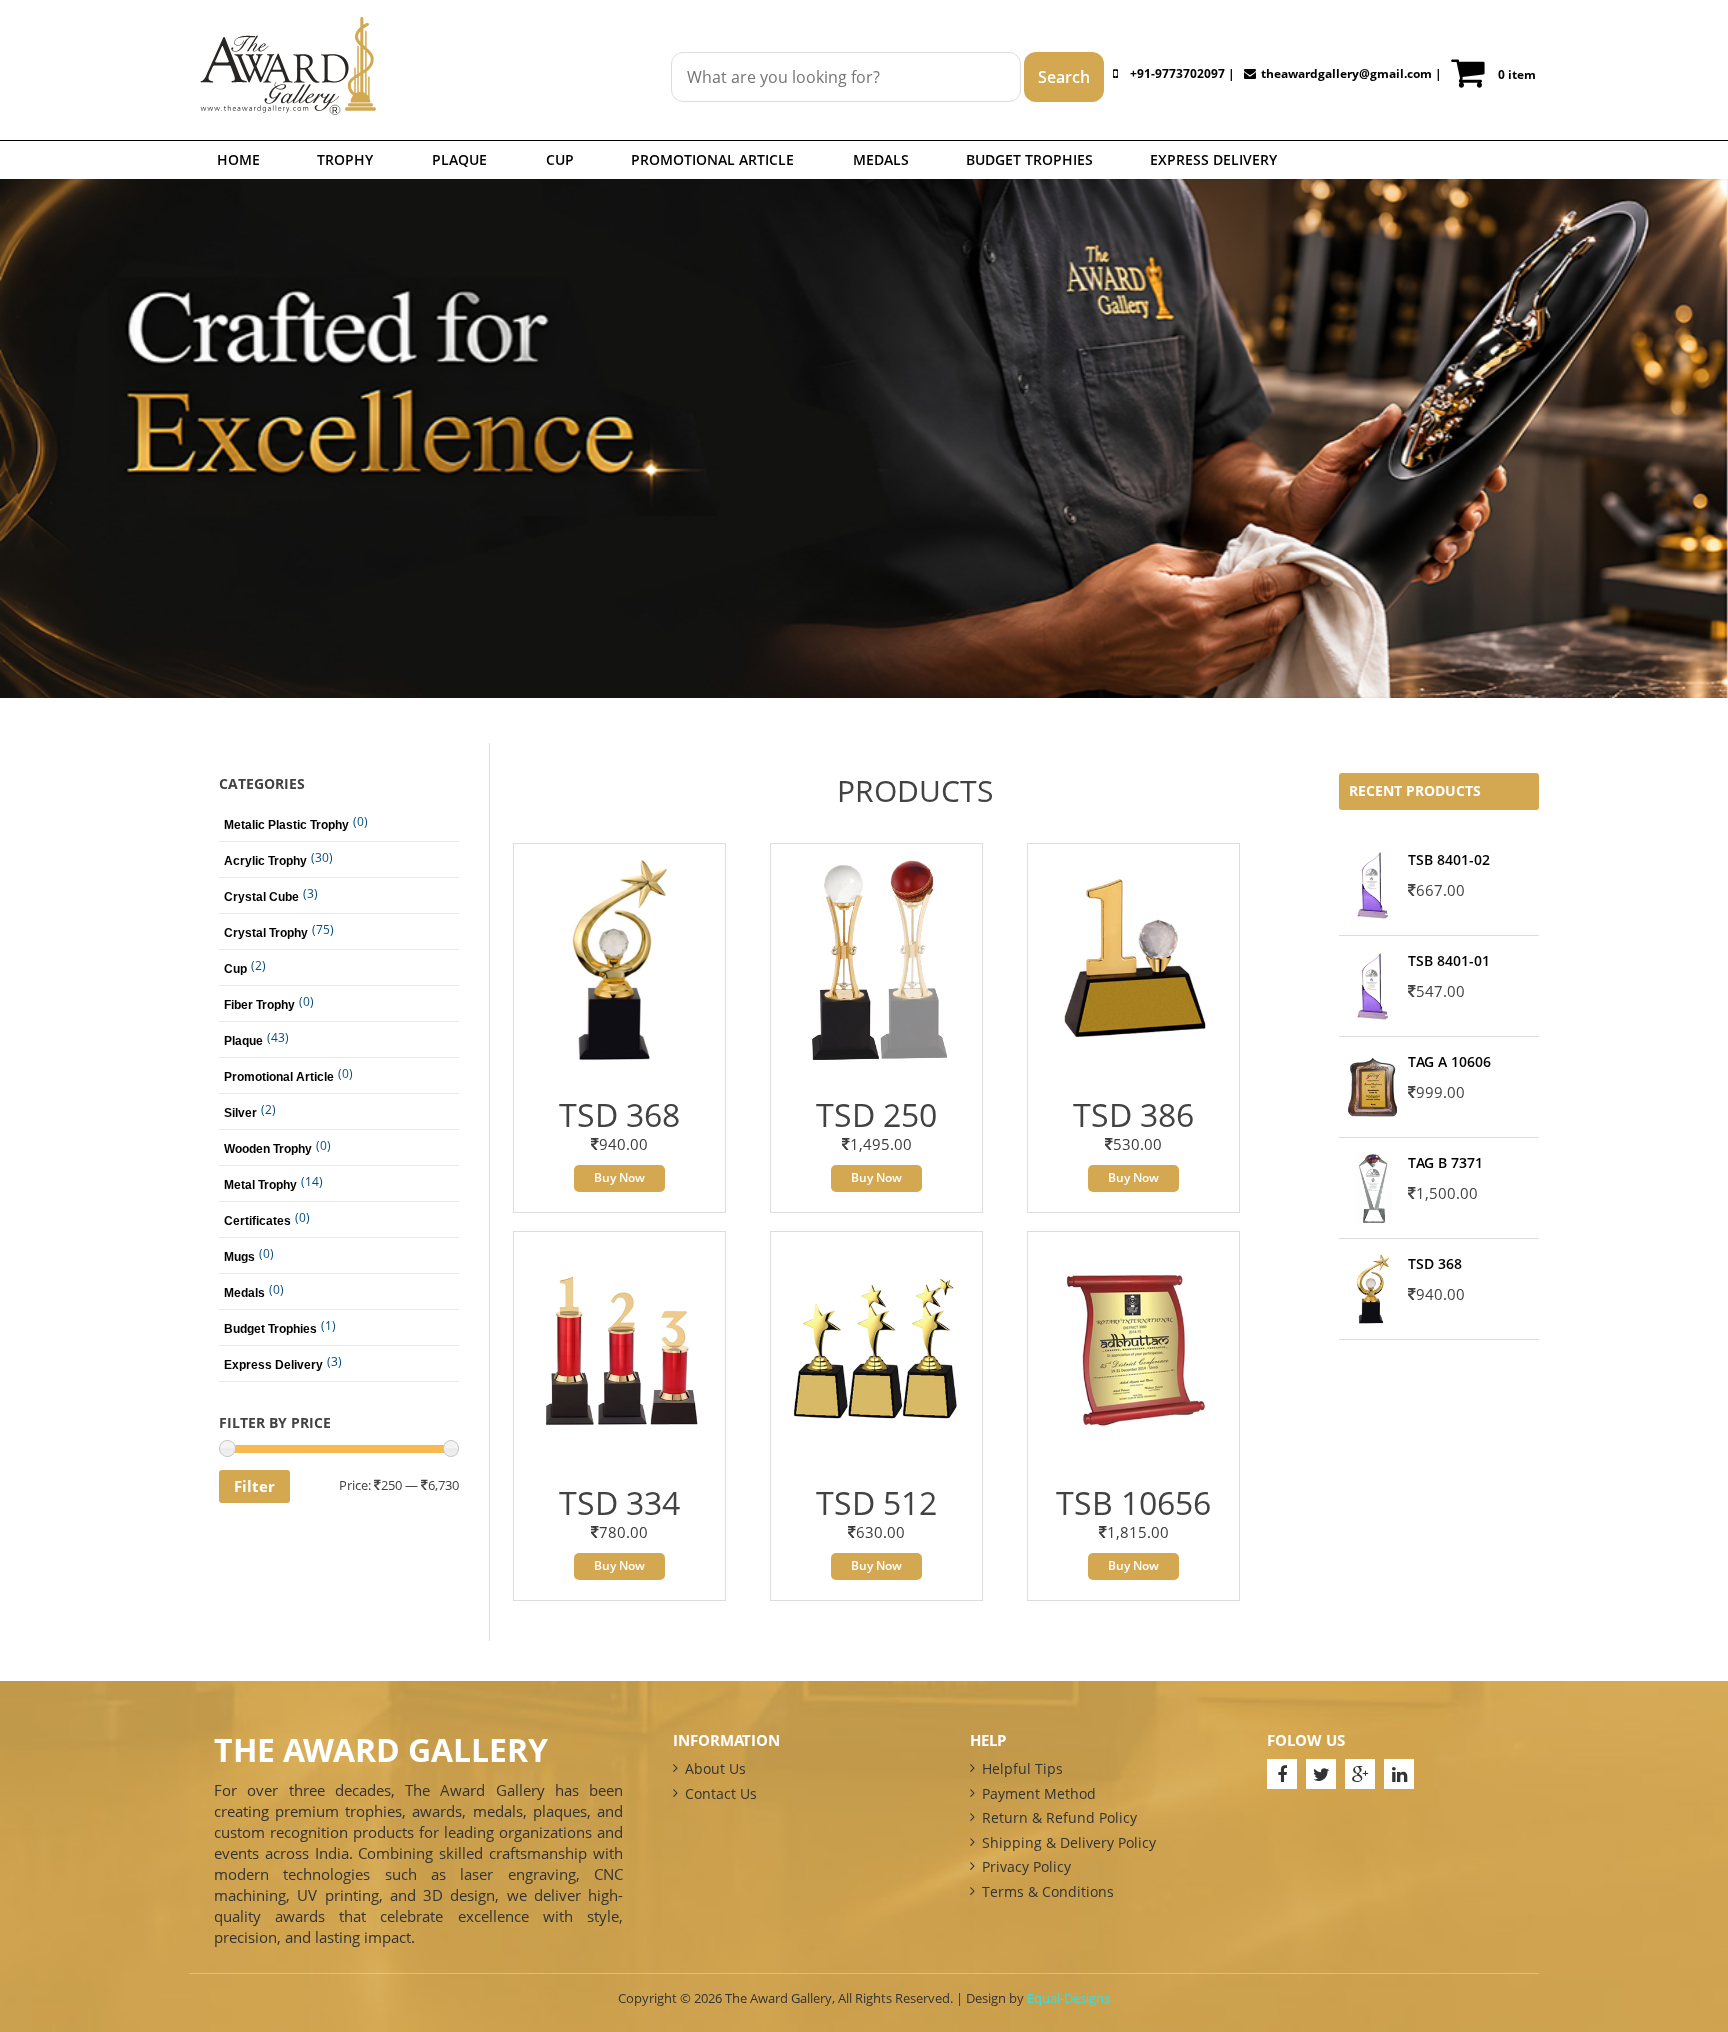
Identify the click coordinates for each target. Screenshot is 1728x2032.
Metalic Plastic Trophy (286, 825)
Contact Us (721, 1793)
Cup (560, 159)
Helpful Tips (1022, 1768)
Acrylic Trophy (265, 861)
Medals (881, 159)
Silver (240, 1113)
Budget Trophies (1029, 159)
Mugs (239, 1257)
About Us (715, 1768)
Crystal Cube (261, 897)
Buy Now (619, 1177)
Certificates (257, 1221)
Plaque (459, 159)
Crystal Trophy (266, 933)
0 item (1517, 74)
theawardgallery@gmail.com (1346, 73)
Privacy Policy (1026, 1866)
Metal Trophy (260, 1185)
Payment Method (1039, 1793)
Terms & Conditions (1048, 1891)
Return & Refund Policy (1059, 1817)
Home (238, 159)
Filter (254, 1486)
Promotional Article (712, 159)
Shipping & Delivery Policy (1069, 1842)
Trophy (345, 159)
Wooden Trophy (268, 1149)
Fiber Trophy (259, 1005)
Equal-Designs (1068, 1998)
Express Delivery (1213, 159)
